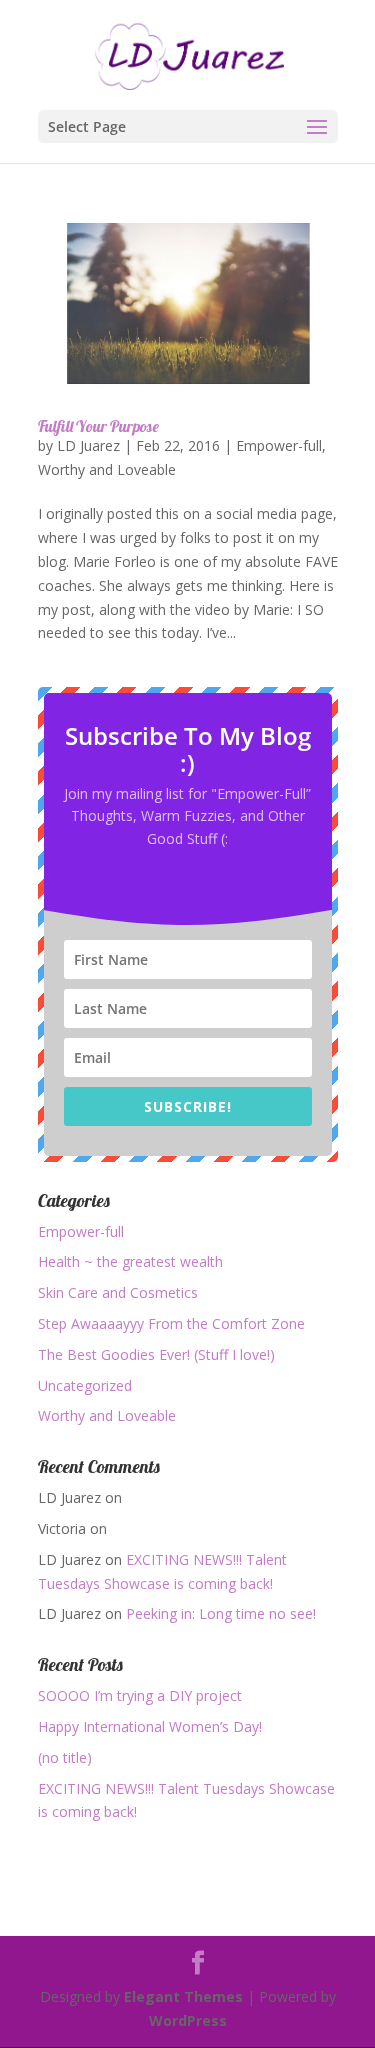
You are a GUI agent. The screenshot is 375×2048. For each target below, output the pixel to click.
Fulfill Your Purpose (98, 426)
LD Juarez (88, 445)
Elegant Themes (183, 1996)
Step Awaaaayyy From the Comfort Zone (171, 1323)
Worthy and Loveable (107, 469)
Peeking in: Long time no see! (221, 1613)
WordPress (188, 2020)
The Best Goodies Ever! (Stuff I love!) (156, 1354)
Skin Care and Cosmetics (118, 1292)
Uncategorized (85, 1385)
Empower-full (279, 445)
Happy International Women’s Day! (150, 1726)
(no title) (65, 1757)
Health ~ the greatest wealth (130, 1261)
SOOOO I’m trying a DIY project (140, 1695)
